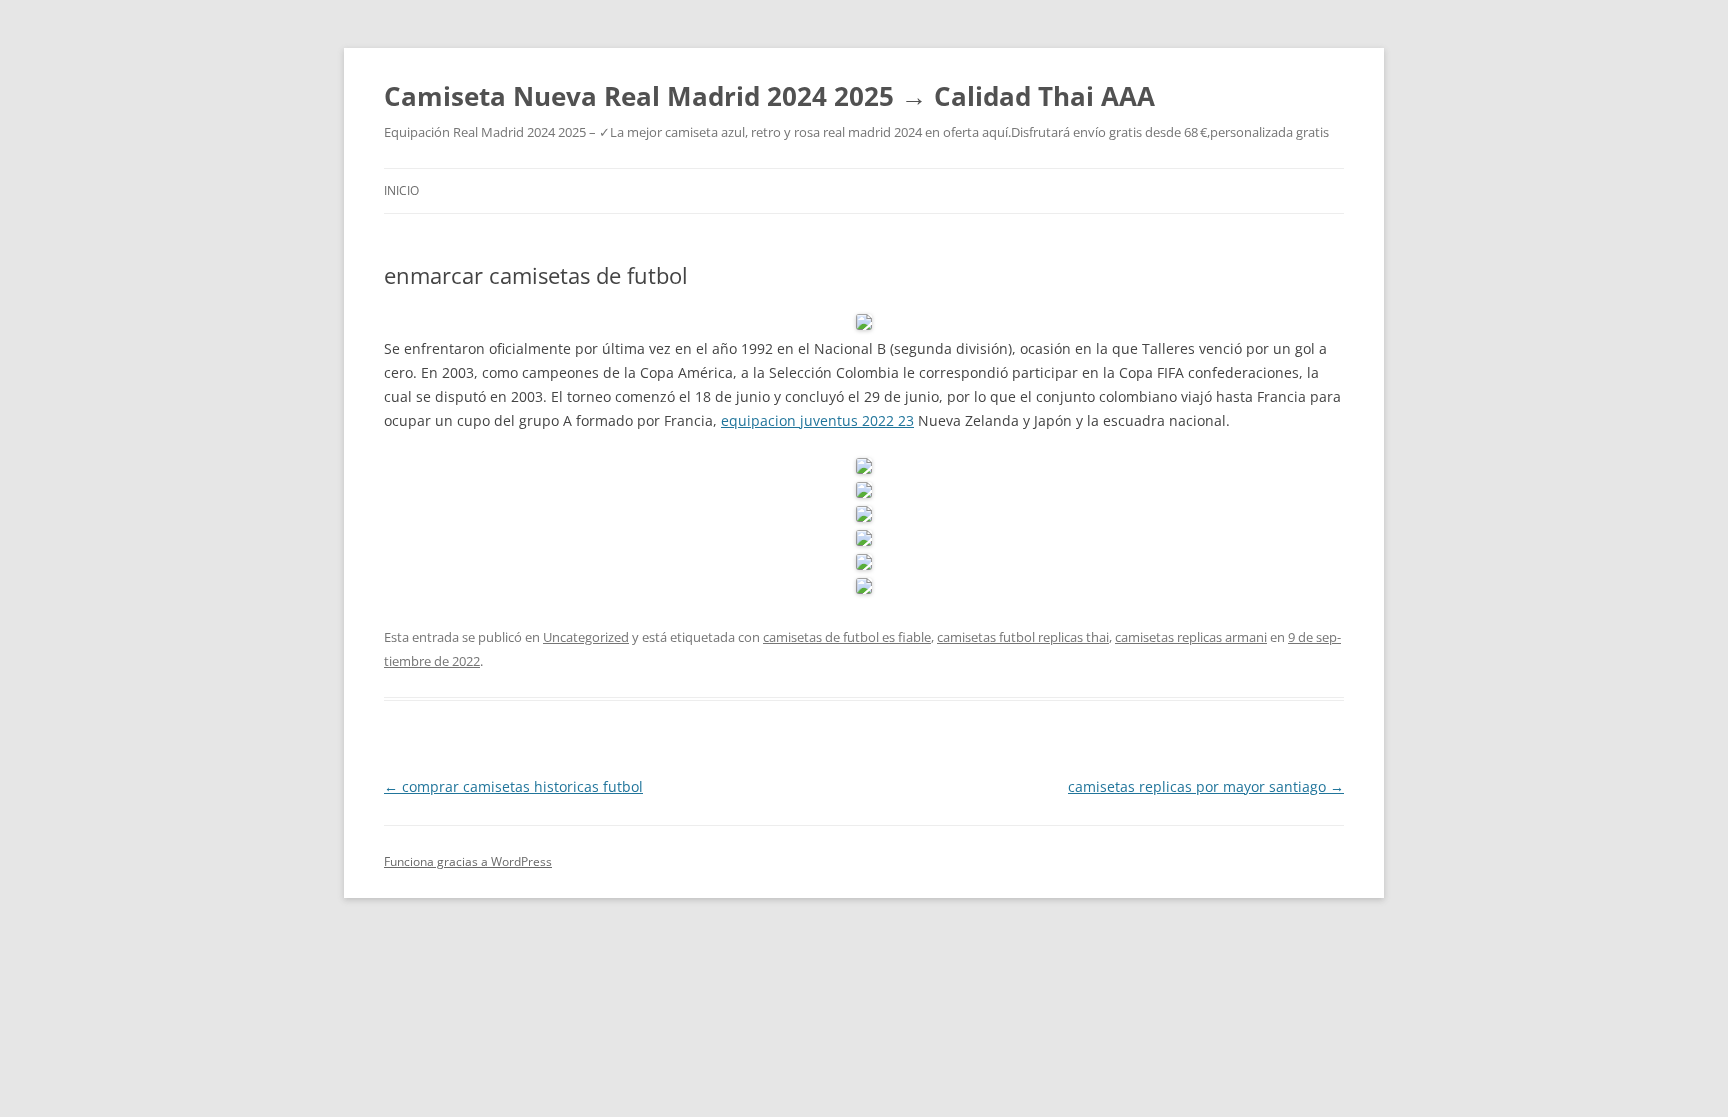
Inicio (401, 190)
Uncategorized (586, 637)
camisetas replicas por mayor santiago (1206, 786)
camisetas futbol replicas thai (1023, 637)
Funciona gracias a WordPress (468, 861)
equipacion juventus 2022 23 (817, 420)
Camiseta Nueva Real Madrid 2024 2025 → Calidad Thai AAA (769, 96)
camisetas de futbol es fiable (847, 637)
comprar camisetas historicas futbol (513, 786)
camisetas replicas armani (1191, 637)
